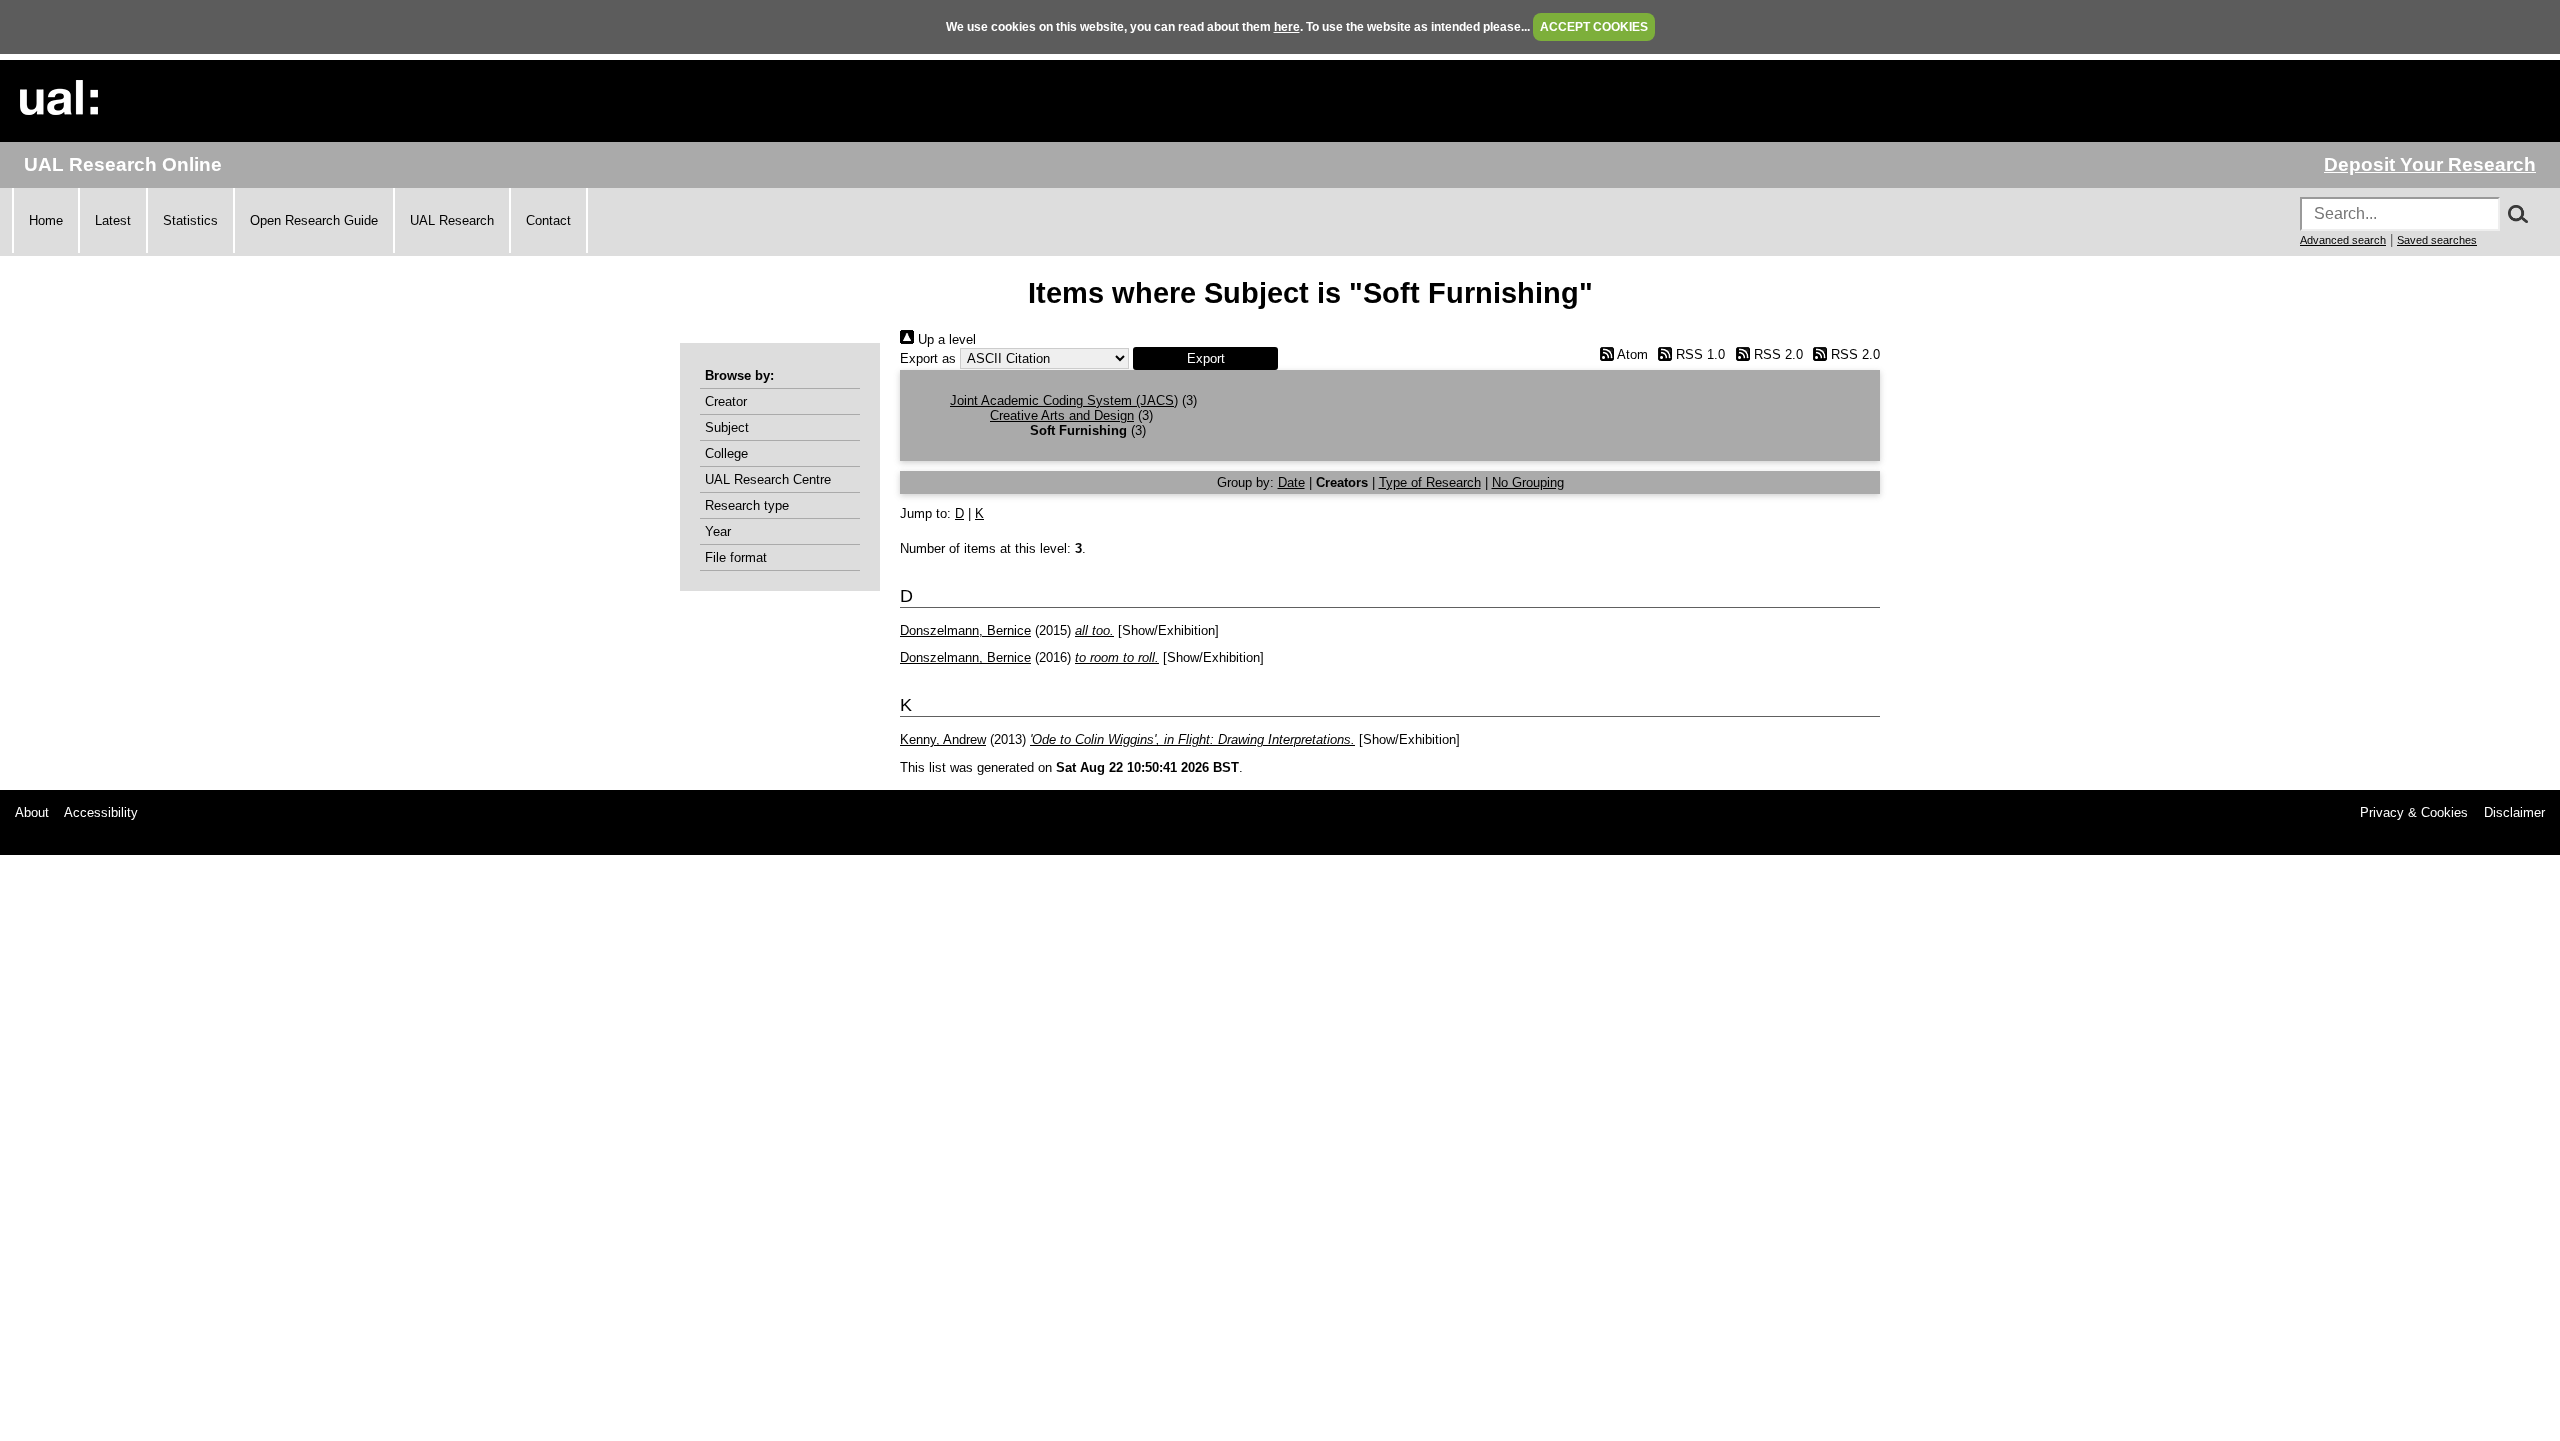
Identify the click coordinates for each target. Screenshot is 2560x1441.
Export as (928, 358)
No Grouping (1528, 482)
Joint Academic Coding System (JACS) (1064, 400)
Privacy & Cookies (2414, 812)
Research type (747, 505)
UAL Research (452, 220)
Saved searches (2437, 240)
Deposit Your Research (2430, 164)
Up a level (945, 339)
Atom (1630, 354)
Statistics (190, 220)
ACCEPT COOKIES (1594, 27)
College (726, 453)
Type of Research (1430, 482)
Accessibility (101, 812)
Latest (113, 220)
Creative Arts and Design (1062, 415)
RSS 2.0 (1776, 354)
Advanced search (2343, 240)
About (32, 812)
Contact (548, 220)
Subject (727, 427)
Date (1291, 482)
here (1287, 27)
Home (46, 220)
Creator (726, 401)
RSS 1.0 (1698, 354)
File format (736, 557)
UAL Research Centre (768, 479)
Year (718, 531)
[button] (1205, 358)
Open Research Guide (314, 220)
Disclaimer (2514, 812)
